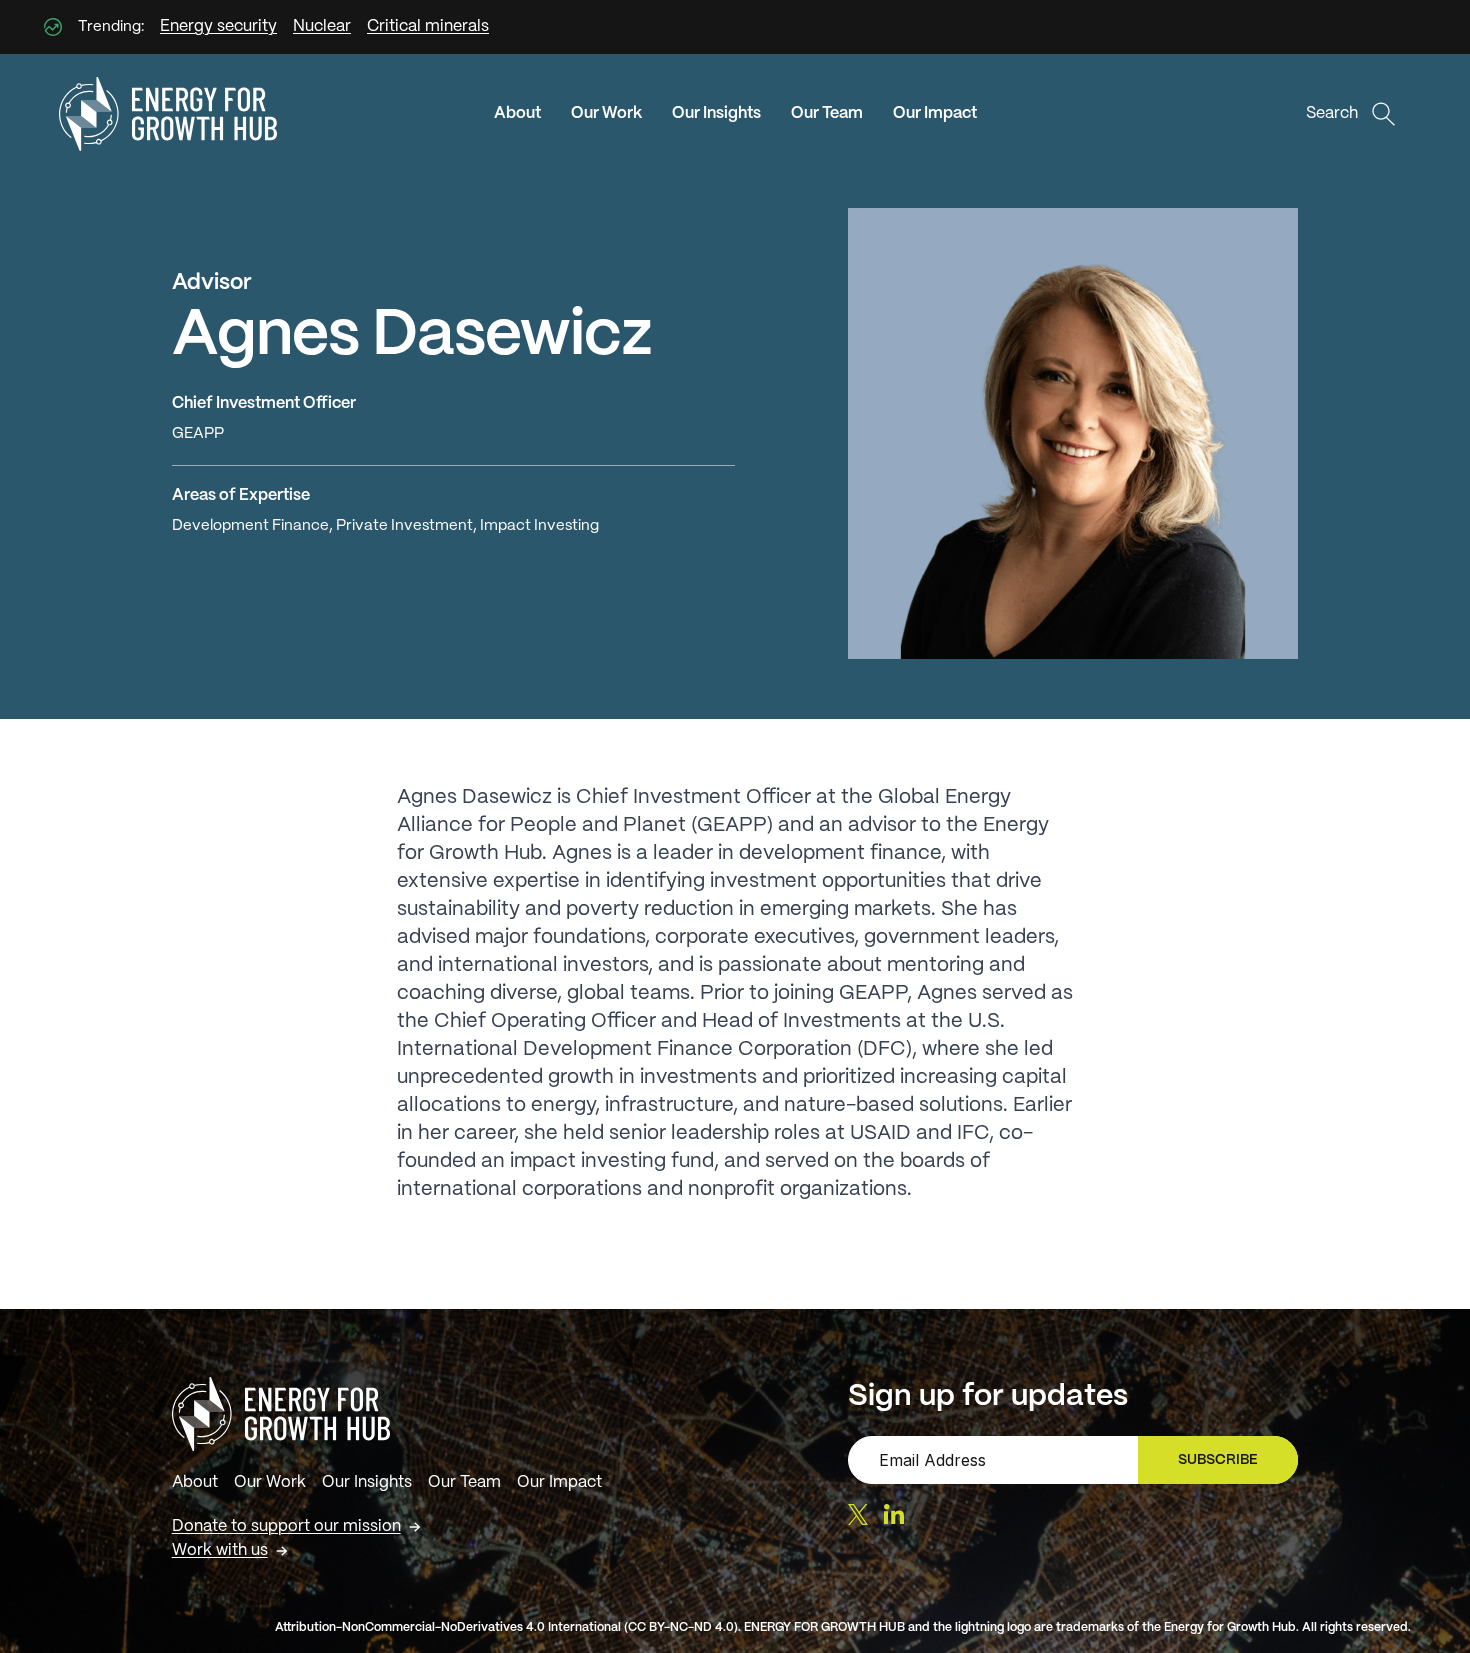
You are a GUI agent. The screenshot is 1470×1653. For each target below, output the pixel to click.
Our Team (827, 113)
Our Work (606, 113)
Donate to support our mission (286, 1526)
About (517, 113)
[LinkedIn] (894, 1514)
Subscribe (1226, 1464)
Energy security (218, 26)
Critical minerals (428, 26)
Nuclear (322, 26)
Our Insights (716, 113)
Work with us (220, 1550)
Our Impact (935, 113)
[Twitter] (858, 1514)
